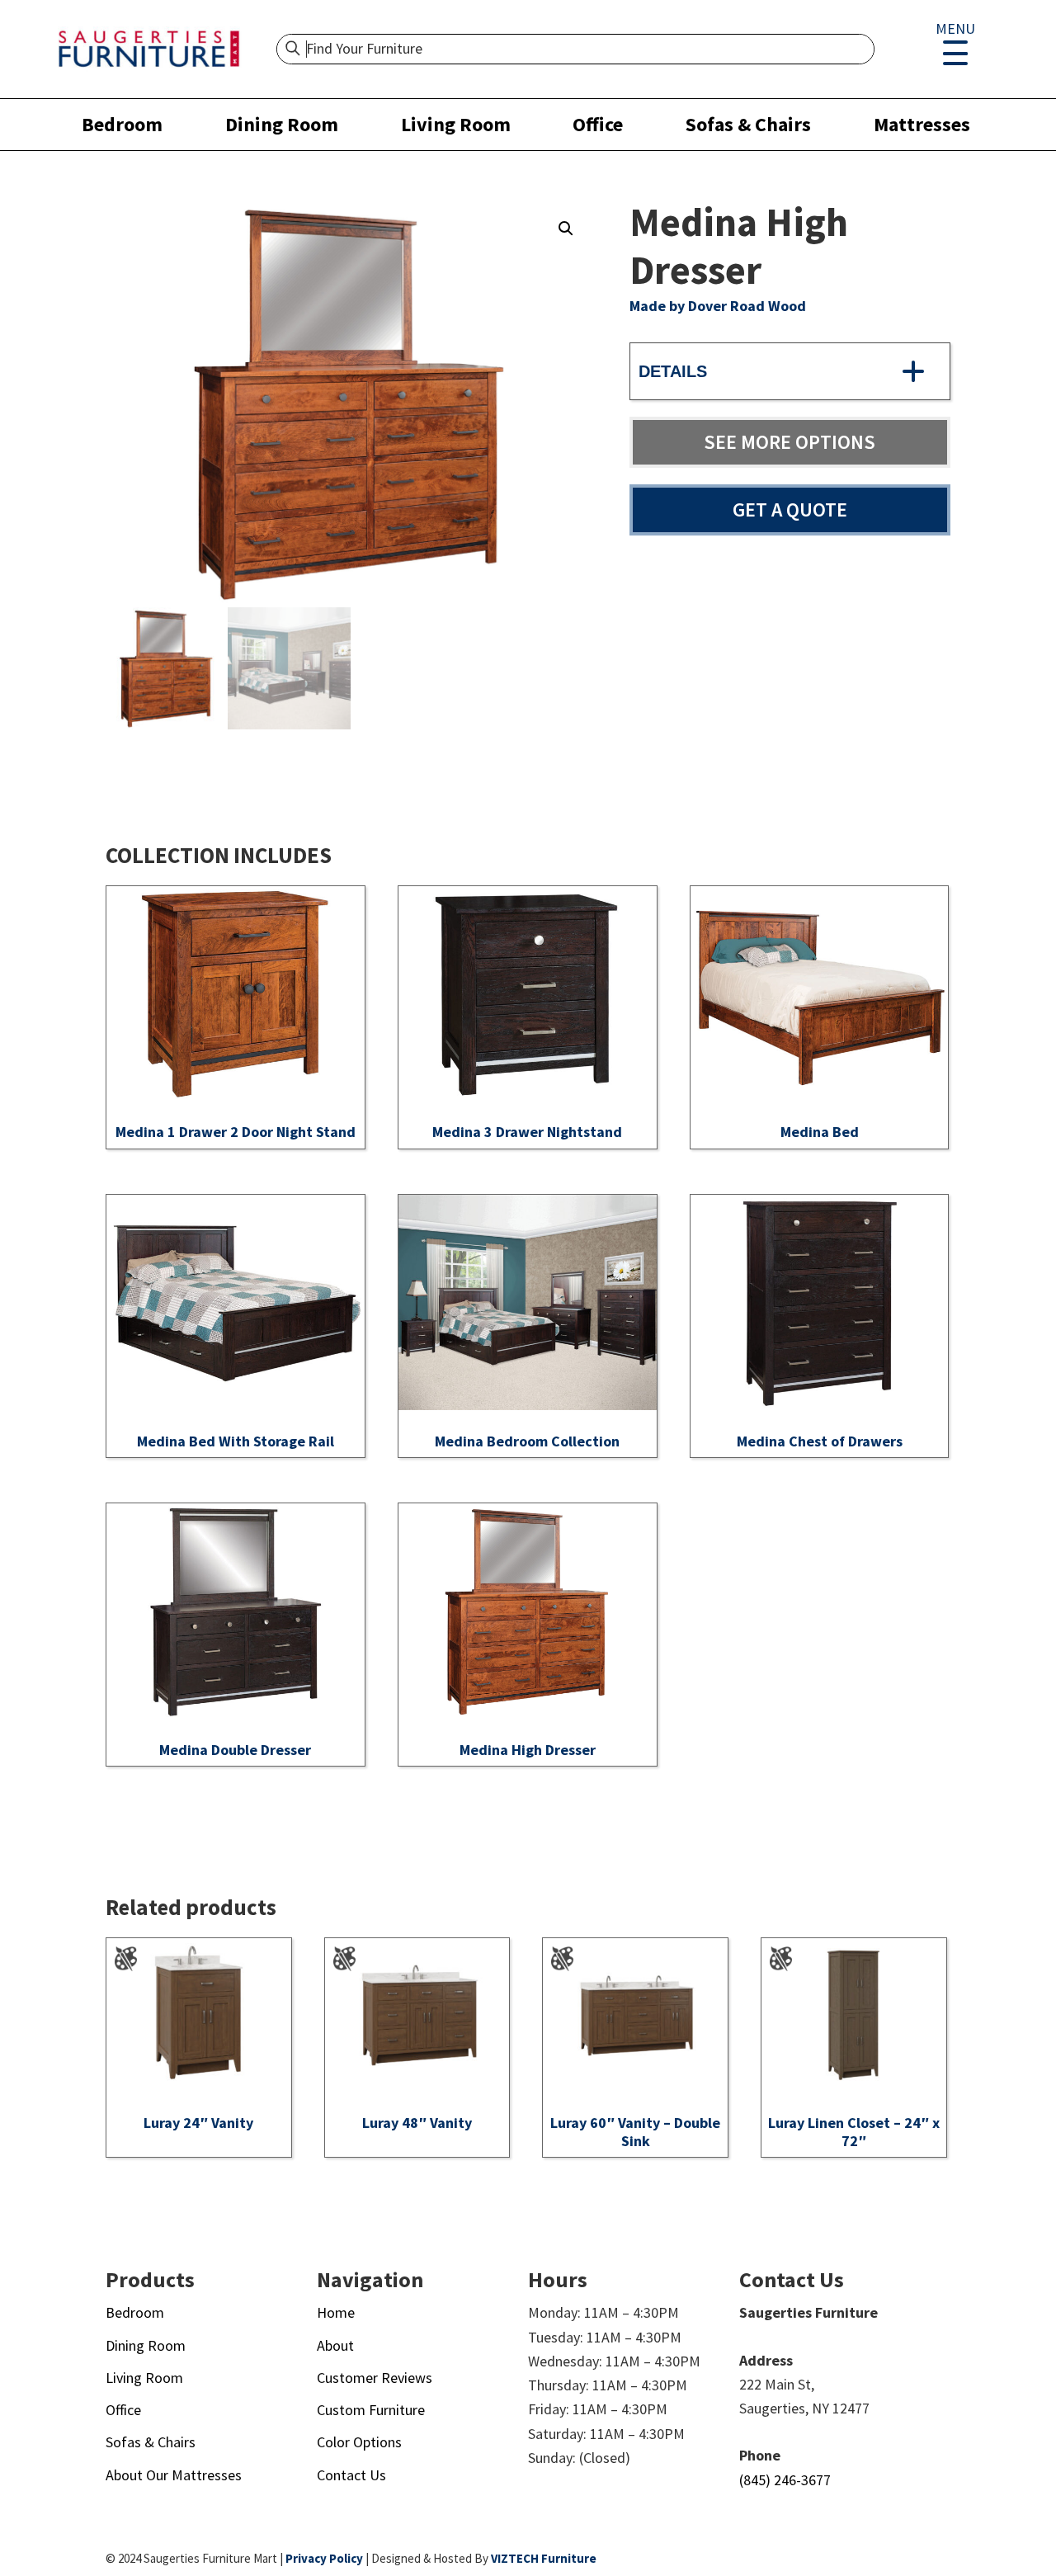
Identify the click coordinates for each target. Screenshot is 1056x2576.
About (335, 2345)
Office (598, 124)
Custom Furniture (371, 2410)
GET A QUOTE (790, 510)
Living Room (456, 124)
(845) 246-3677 (785, 2480)
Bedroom (122, 124)
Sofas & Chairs (748, 124)
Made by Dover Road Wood (718, 306)
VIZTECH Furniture (544, 2558)
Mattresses (922, 124)
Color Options (359, 2442)
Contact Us (351, 2475)
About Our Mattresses (174, 2475)
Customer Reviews (375, 2378)
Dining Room (282, 124)
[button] (566, 229)
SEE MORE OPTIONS (790, 442)
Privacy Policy (324, 2558)
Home (336, 2312)
